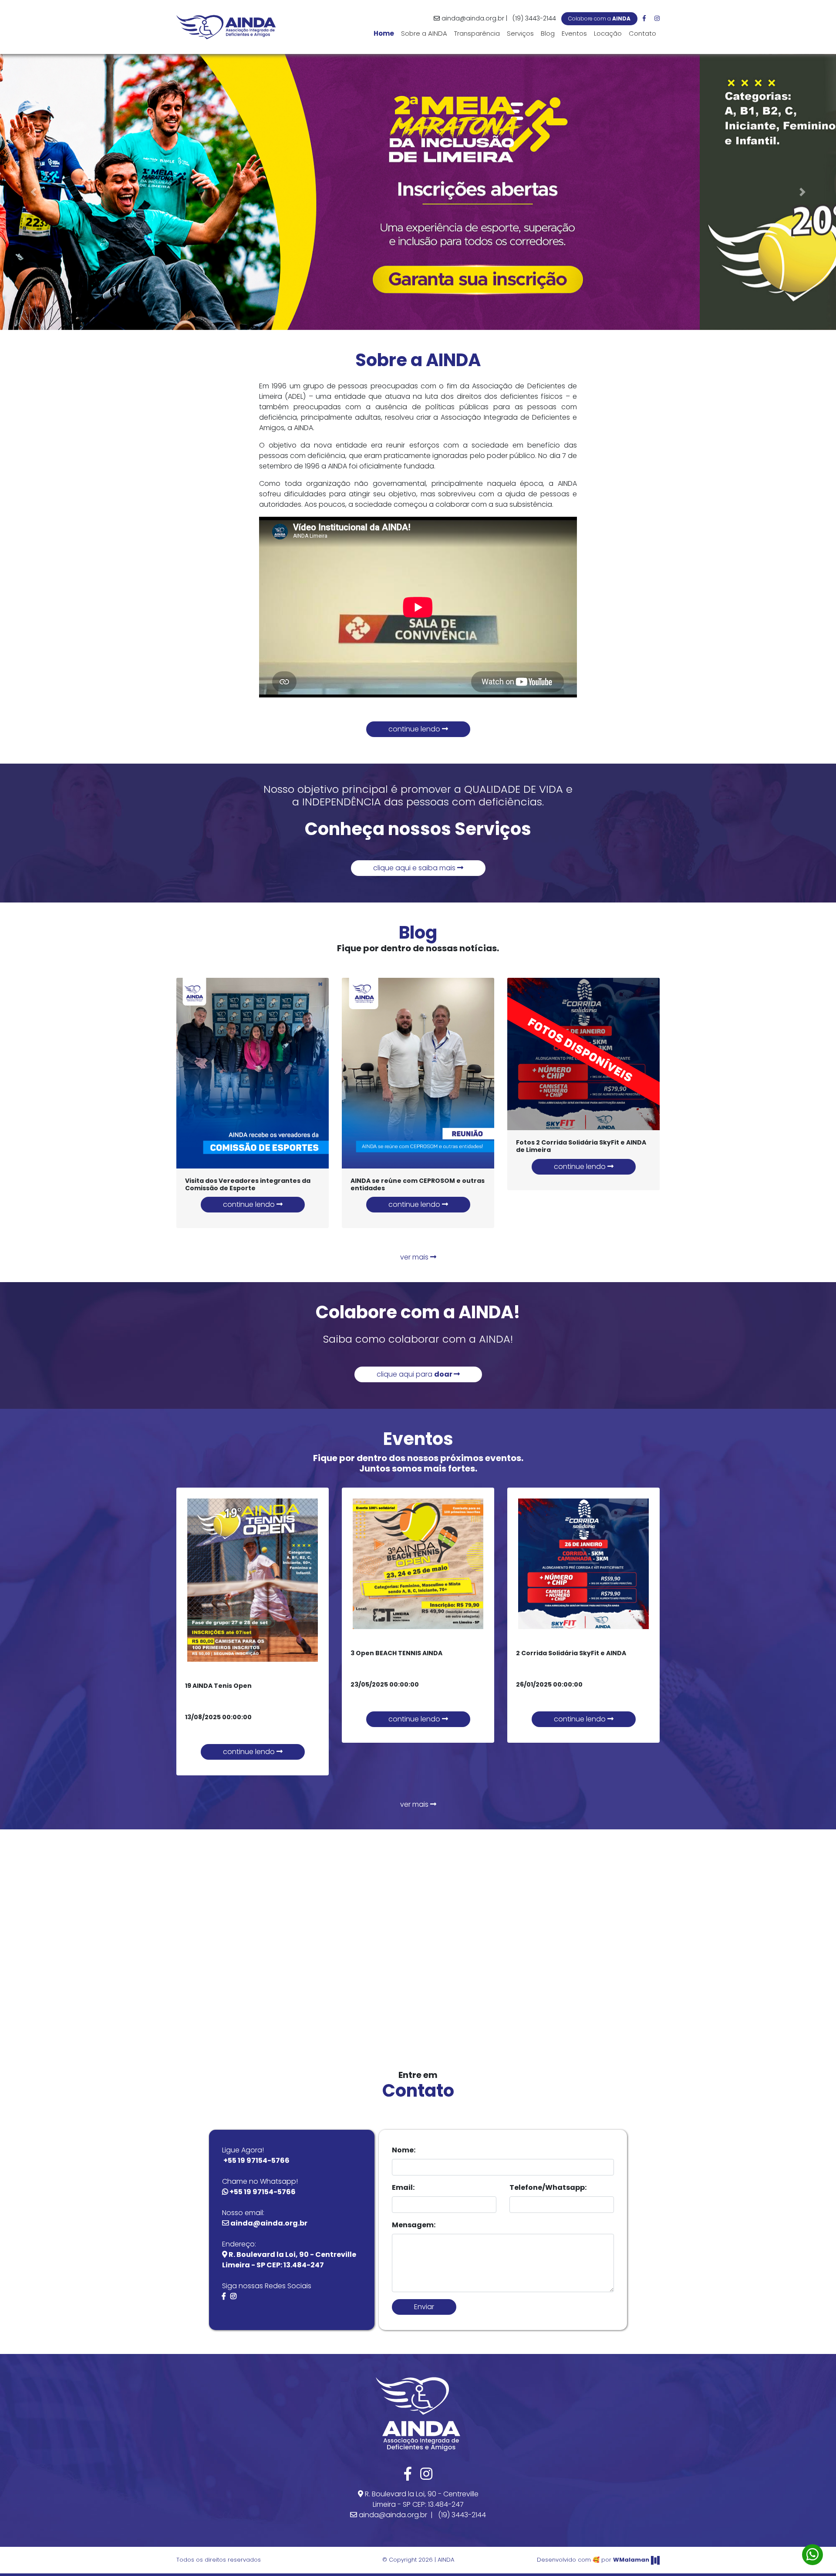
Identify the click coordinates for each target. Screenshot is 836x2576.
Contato (642, 33)
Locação (608, 33)
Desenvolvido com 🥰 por (593, 2560)
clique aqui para (415, 1374)
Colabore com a (599, 19)
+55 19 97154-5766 (256, 2160)
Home (386, 33)
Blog (548, 33)
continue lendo (415, 729)
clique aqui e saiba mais (415, 868)
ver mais (415, 1257)
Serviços (520, 33)
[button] (34, 192)
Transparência (477, 33)
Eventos (574, 33)
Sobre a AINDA (424, 33)
